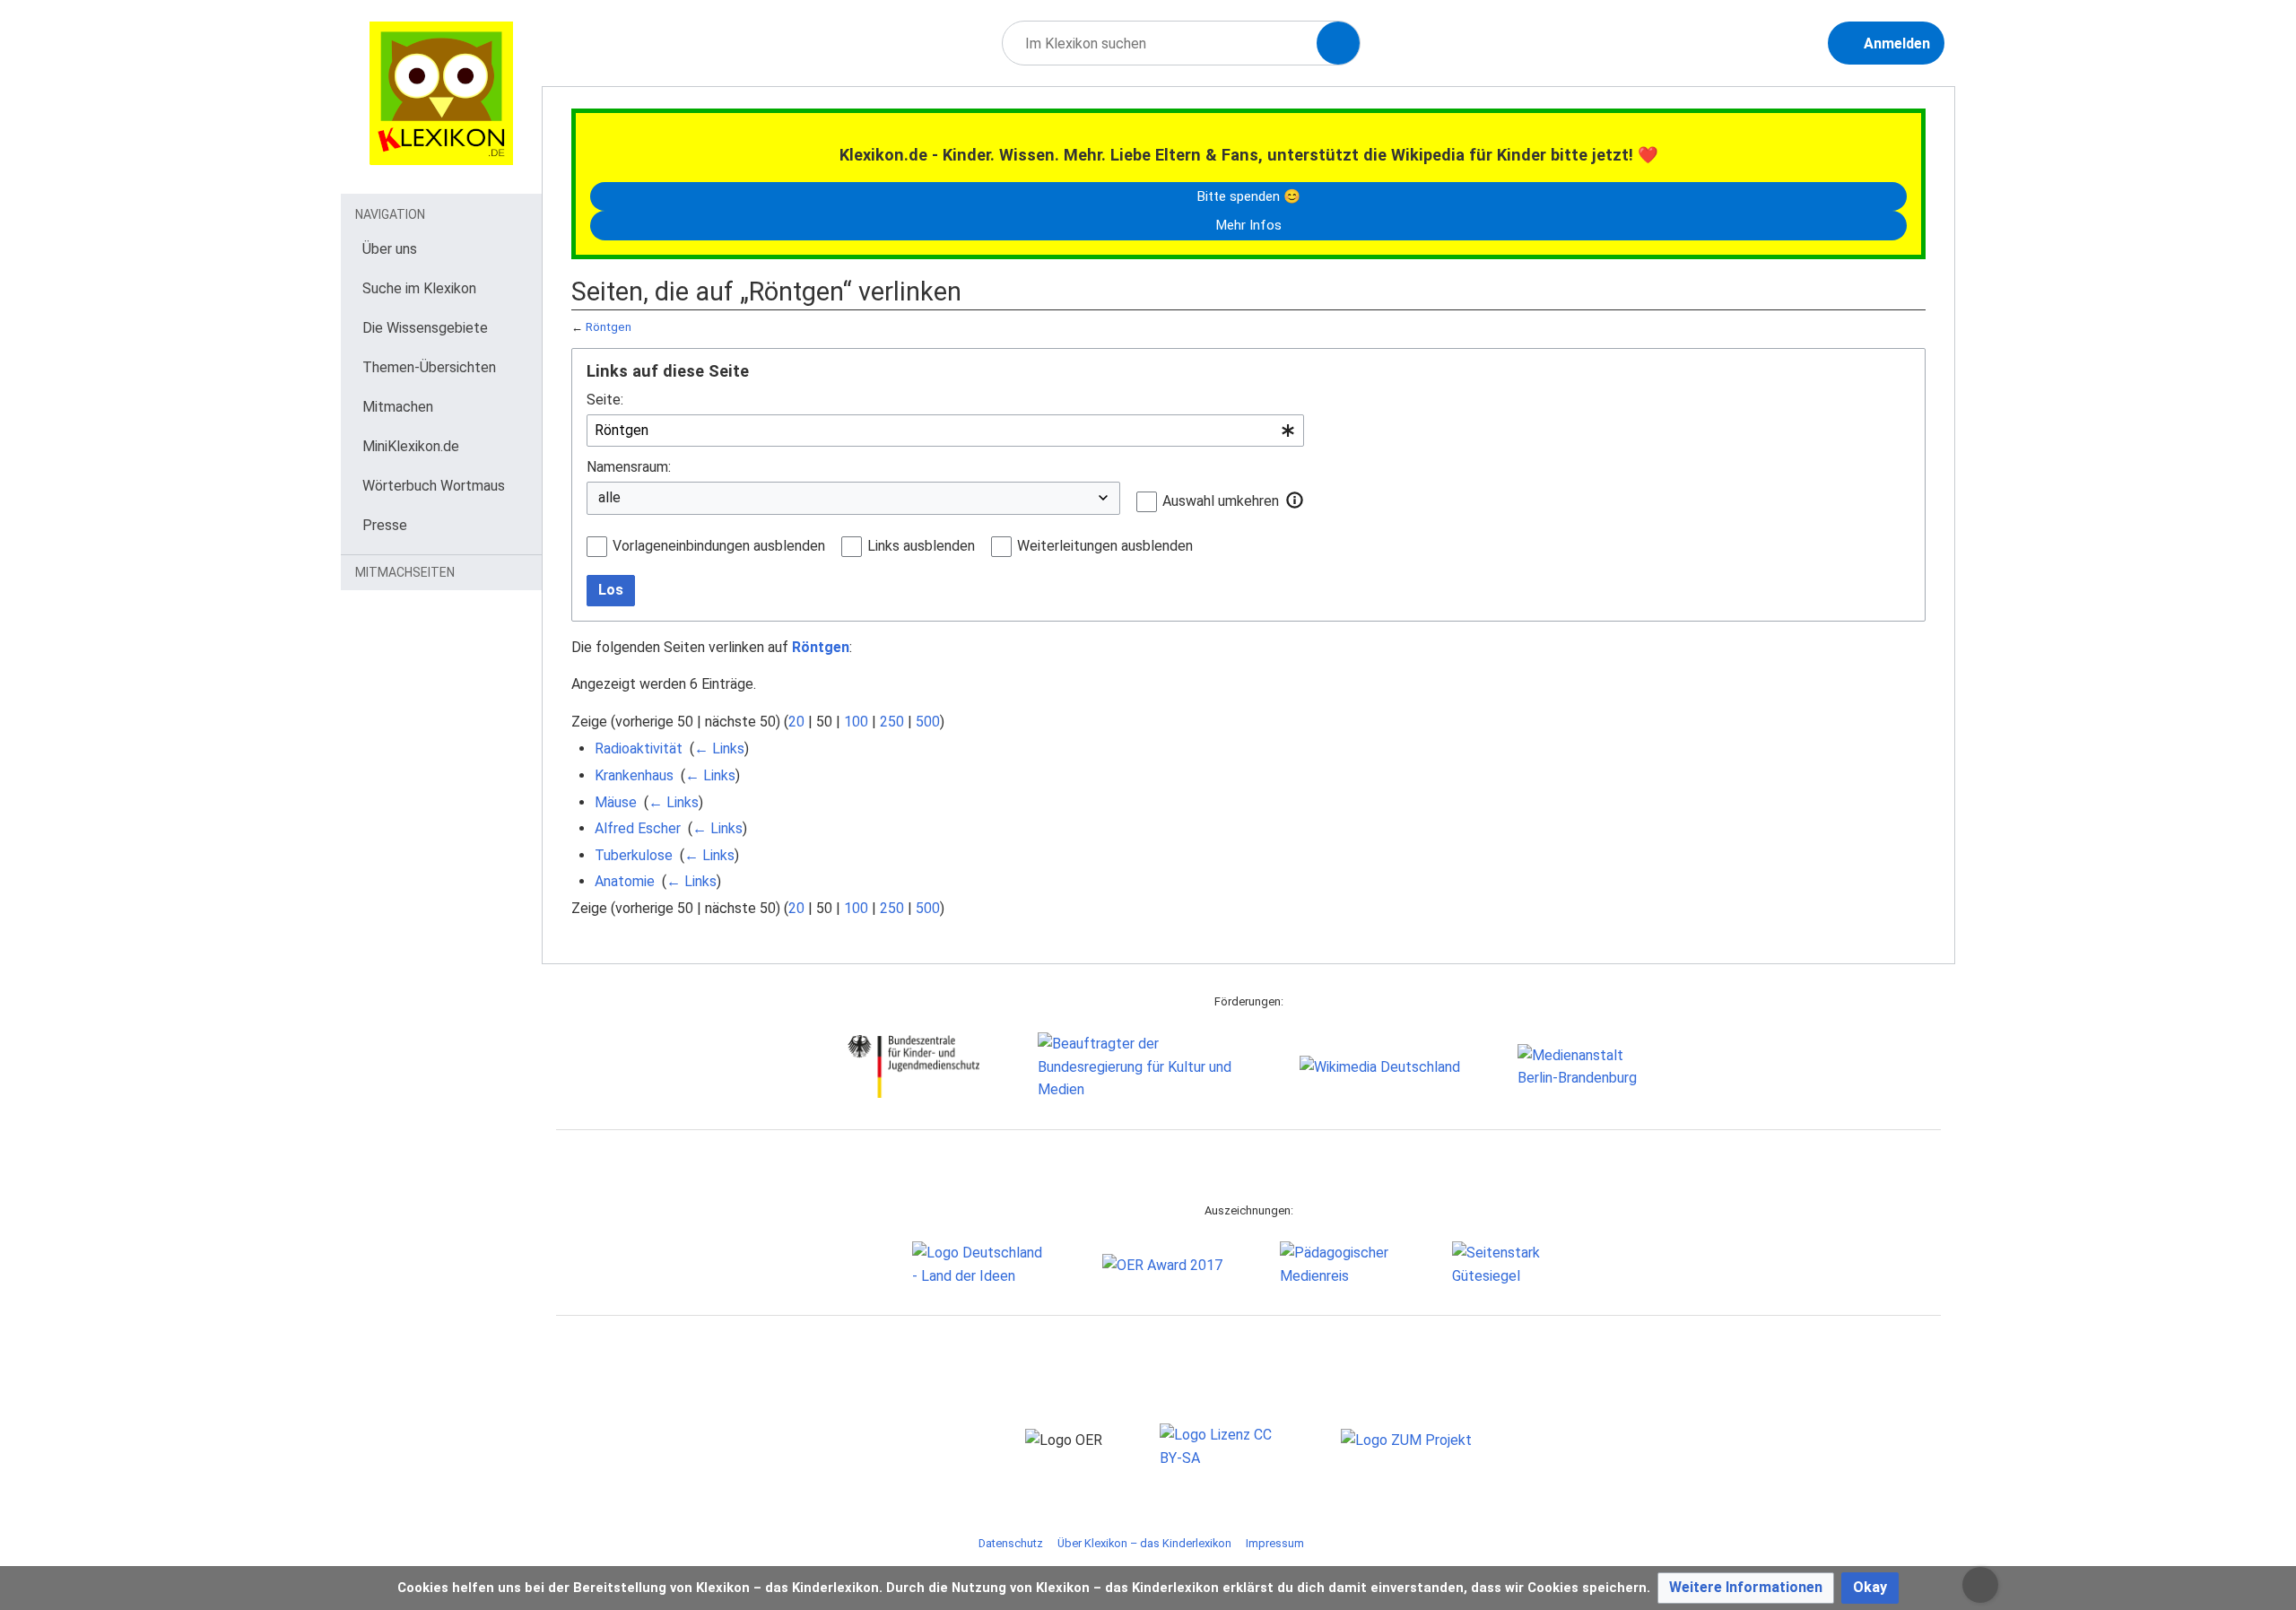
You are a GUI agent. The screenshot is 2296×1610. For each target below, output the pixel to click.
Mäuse (616, 802)
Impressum (1275, 1543)
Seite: (605, 400)
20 (796, 722)
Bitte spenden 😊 (1248, 196)
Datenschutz (1011, 1543)
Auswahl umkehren (1221, 501)
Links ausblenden (921, 546)
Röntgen (609, 327)
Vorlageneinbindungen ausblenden (719, 546)
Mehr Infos (1248, 225)
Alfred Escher (638, 828)
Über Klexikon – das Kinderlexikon (1144, 1543)
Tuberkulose (634, 855)
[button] (1295, 500)
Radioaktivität (639, 748)
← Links (719, 748)
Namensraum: (629, 467)
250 (892, 722)
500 (928, 722)
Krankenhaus (634, 775)
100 (856, 722)
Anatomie (625, 881)
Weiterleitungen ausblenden (1105, 546)
